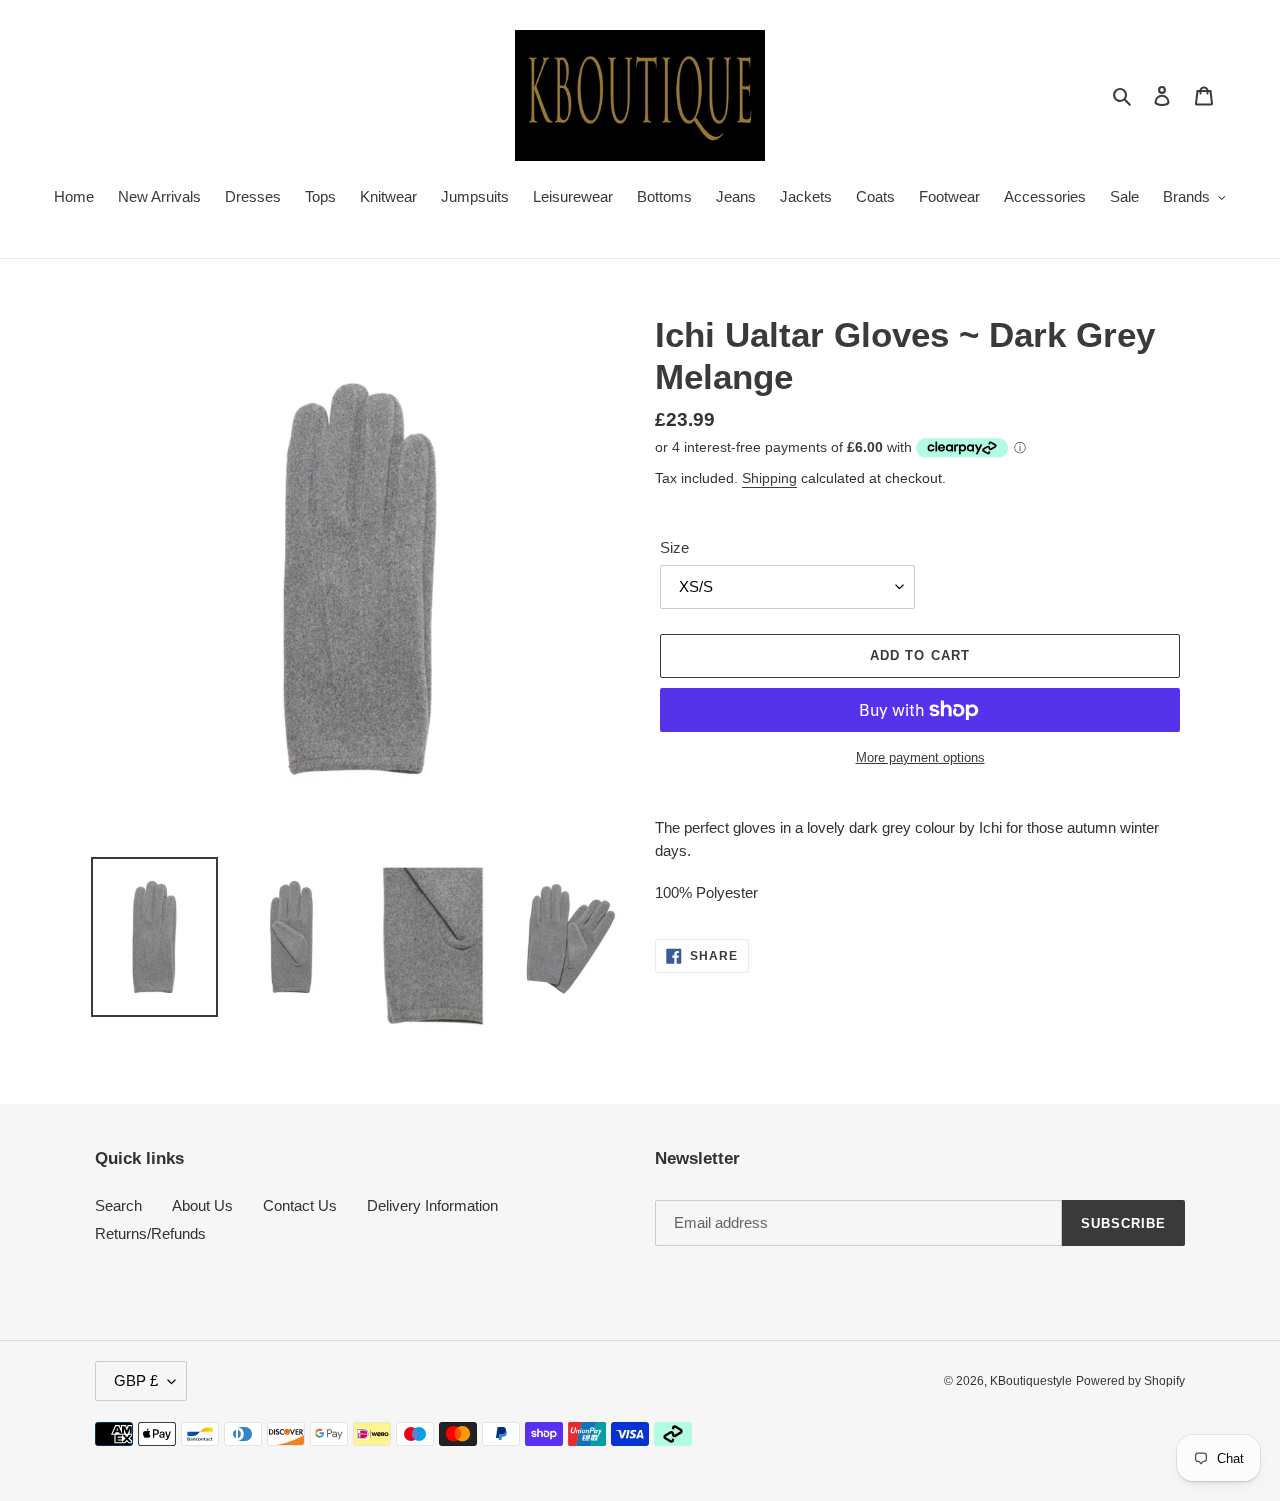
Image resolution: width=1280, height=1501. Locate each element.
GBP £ (136, 1380)
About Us (202, 1205)
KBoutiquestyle (1031, 1381)
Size (674, 547)
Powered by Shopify (1130, 1381)
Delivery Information (432, 1205)
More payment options (920, 757)
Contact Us (300, 1205)
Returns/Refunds (150, 1233)
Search (118, 1205)
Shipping (769, 478)
